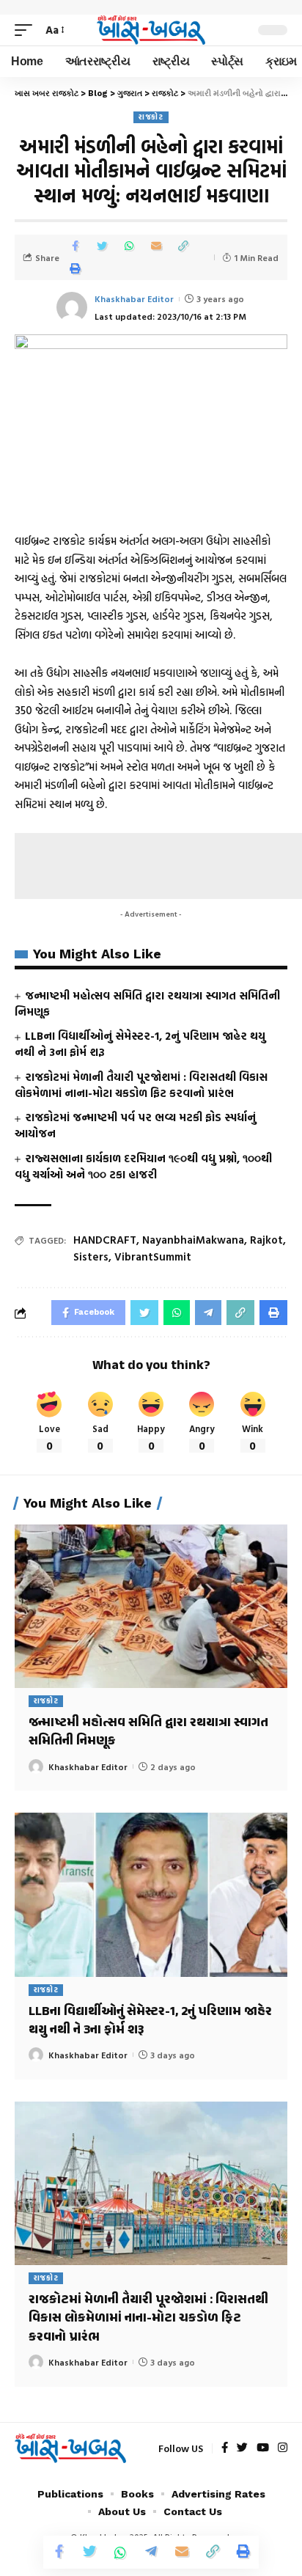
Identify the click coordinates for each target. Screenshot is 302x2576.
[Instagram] (283, 2448)
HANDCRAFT (105, 1240)
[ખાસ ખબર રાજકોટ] (151, 30)
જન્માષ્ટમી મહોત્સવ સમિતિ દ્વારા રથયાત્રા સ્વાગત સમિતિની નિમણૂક (147, 1003)
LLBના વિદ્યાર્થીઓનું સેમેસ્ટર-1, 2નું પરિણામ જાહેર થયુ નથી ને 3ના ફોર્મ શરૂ (140, 1044)
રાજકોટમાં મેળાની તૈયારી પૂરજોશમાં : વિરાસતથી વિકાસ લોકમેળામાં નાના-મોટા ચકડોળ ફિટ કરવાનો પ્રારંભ (141, 1085)
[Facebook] (225, 2448)
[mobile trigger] (27, 30)
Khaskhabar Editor (134, 298)
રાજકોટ (151, 117)
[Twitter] (242, 2448)
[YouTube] (263, 2448)
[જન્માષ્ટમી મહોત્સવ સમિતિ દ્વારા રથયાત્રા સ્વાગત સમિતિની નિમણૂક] (151, 1606)
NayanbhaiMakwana (193, 1240)
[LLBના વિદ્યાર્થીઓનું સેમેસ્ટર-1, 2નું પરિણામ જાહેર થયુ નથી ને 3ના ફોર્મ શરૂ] (151, 1894)
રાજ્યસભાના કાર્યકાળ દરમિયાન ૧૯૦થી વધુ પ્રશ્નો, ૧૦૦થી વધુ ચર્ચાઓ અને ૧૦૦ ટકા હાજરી (143, 1166)
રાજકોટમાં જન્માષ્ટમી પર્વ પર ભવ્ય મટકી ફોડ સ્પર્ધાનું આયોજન (135, 1125)
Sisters (91, 1256)
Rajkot (266, 1240)
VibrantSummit (153, 1256)
